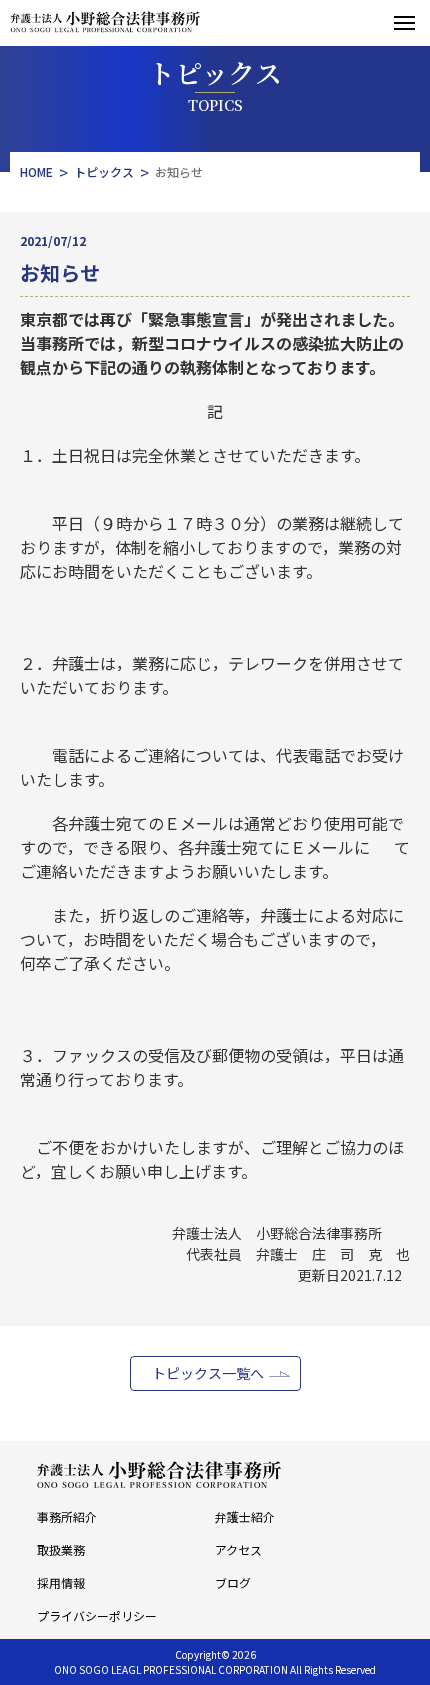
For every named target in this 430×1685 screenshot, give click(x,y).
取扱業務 (61, 1549)
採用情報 (61, 1582)
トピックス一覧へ (208, 1373)
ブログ (233, 1582)
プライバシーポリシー (97, 1615)
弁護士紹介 (245, 1516)
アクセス (238, 1549)
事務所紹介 (67, 1516)
